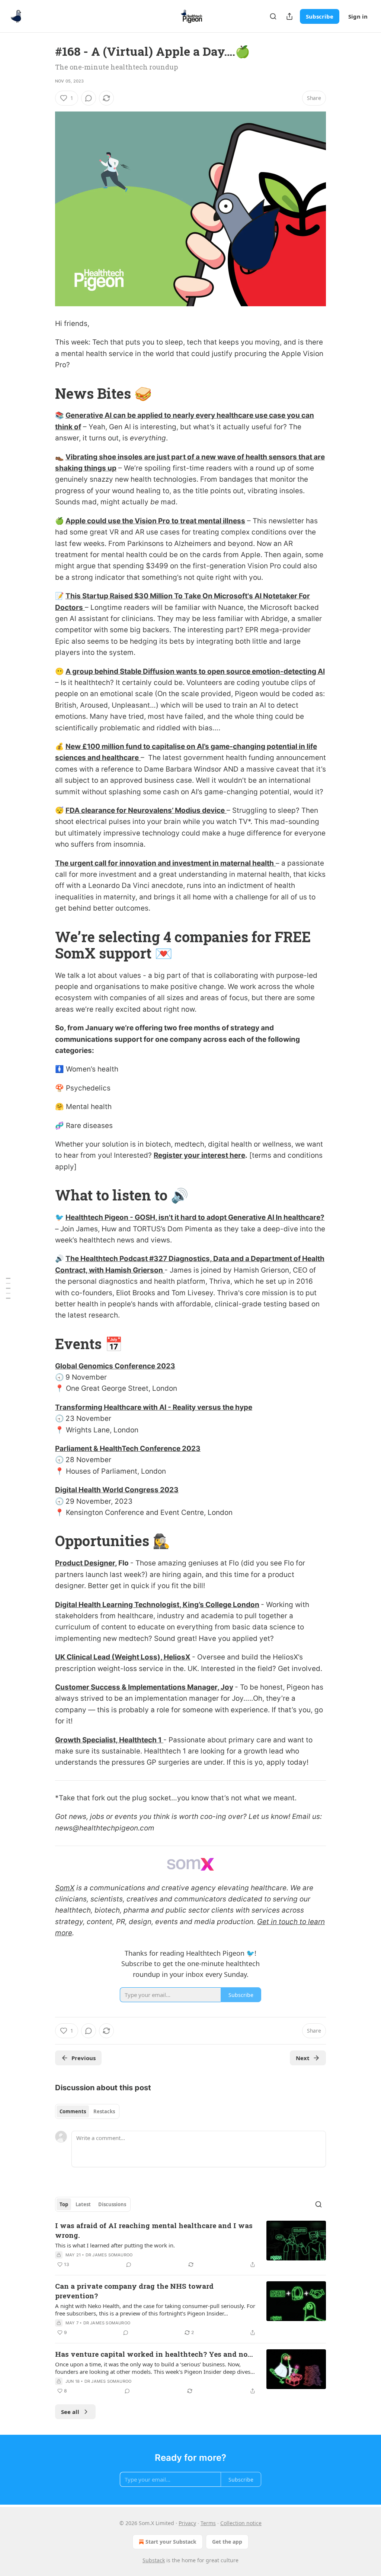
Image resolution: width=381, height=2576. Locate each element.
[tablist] (87, 2111)
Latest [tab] (83, 2204)
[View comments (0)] (89, 98)
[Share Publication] (289, 16)
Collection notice (241, 2523)
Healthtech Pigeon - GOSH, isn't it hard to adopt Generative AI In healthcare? (195, 1217)
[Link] (45, 393)
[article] (190, 2245)
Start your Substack (171, 2542)
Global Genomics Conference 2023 (115, 1366)
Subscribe (320, 16)
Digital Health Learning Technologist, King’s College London (157, 1605)
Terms (208, 2523)
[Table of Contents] (8, 1288)
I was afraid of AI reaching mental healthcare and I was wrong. (154, 2230)
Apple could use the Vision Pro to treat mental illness (155, 521)
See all (70, 2412)
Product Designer (85, 1563)
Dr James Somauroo (109, 2255)
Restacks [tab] (104, 2111)
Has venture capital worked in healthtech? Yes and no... (154, 2354)
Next (303, 2058)
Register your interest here (199, 1155)
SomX (65, 1888)
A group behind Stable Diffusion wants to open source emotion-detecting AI (195, 671)
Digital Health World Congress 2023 (117, 1490)
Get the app (227, 2542)
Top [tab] (64, 2204)
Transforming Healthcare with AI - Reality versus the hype (154, 1407)
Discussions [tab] (112, 2204)
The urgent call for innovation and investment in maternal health (164, 863)
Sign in (358, 16)
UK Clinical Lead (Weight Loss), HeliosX (123, 1657)
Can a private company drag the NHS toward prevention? (134, 2291)
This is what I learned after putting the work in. (115, 2245)
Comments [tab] (73, 2111)
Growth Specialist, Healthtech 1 (108, 1740)
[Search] (273, 16)
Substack (154, 2560)
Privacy (187, 2523)
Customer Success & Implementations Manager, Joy (144, 1687)
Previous (84, 2058)
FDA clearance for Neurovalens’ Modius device (145, 810)
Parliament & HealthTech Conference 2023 (128, 1449)
